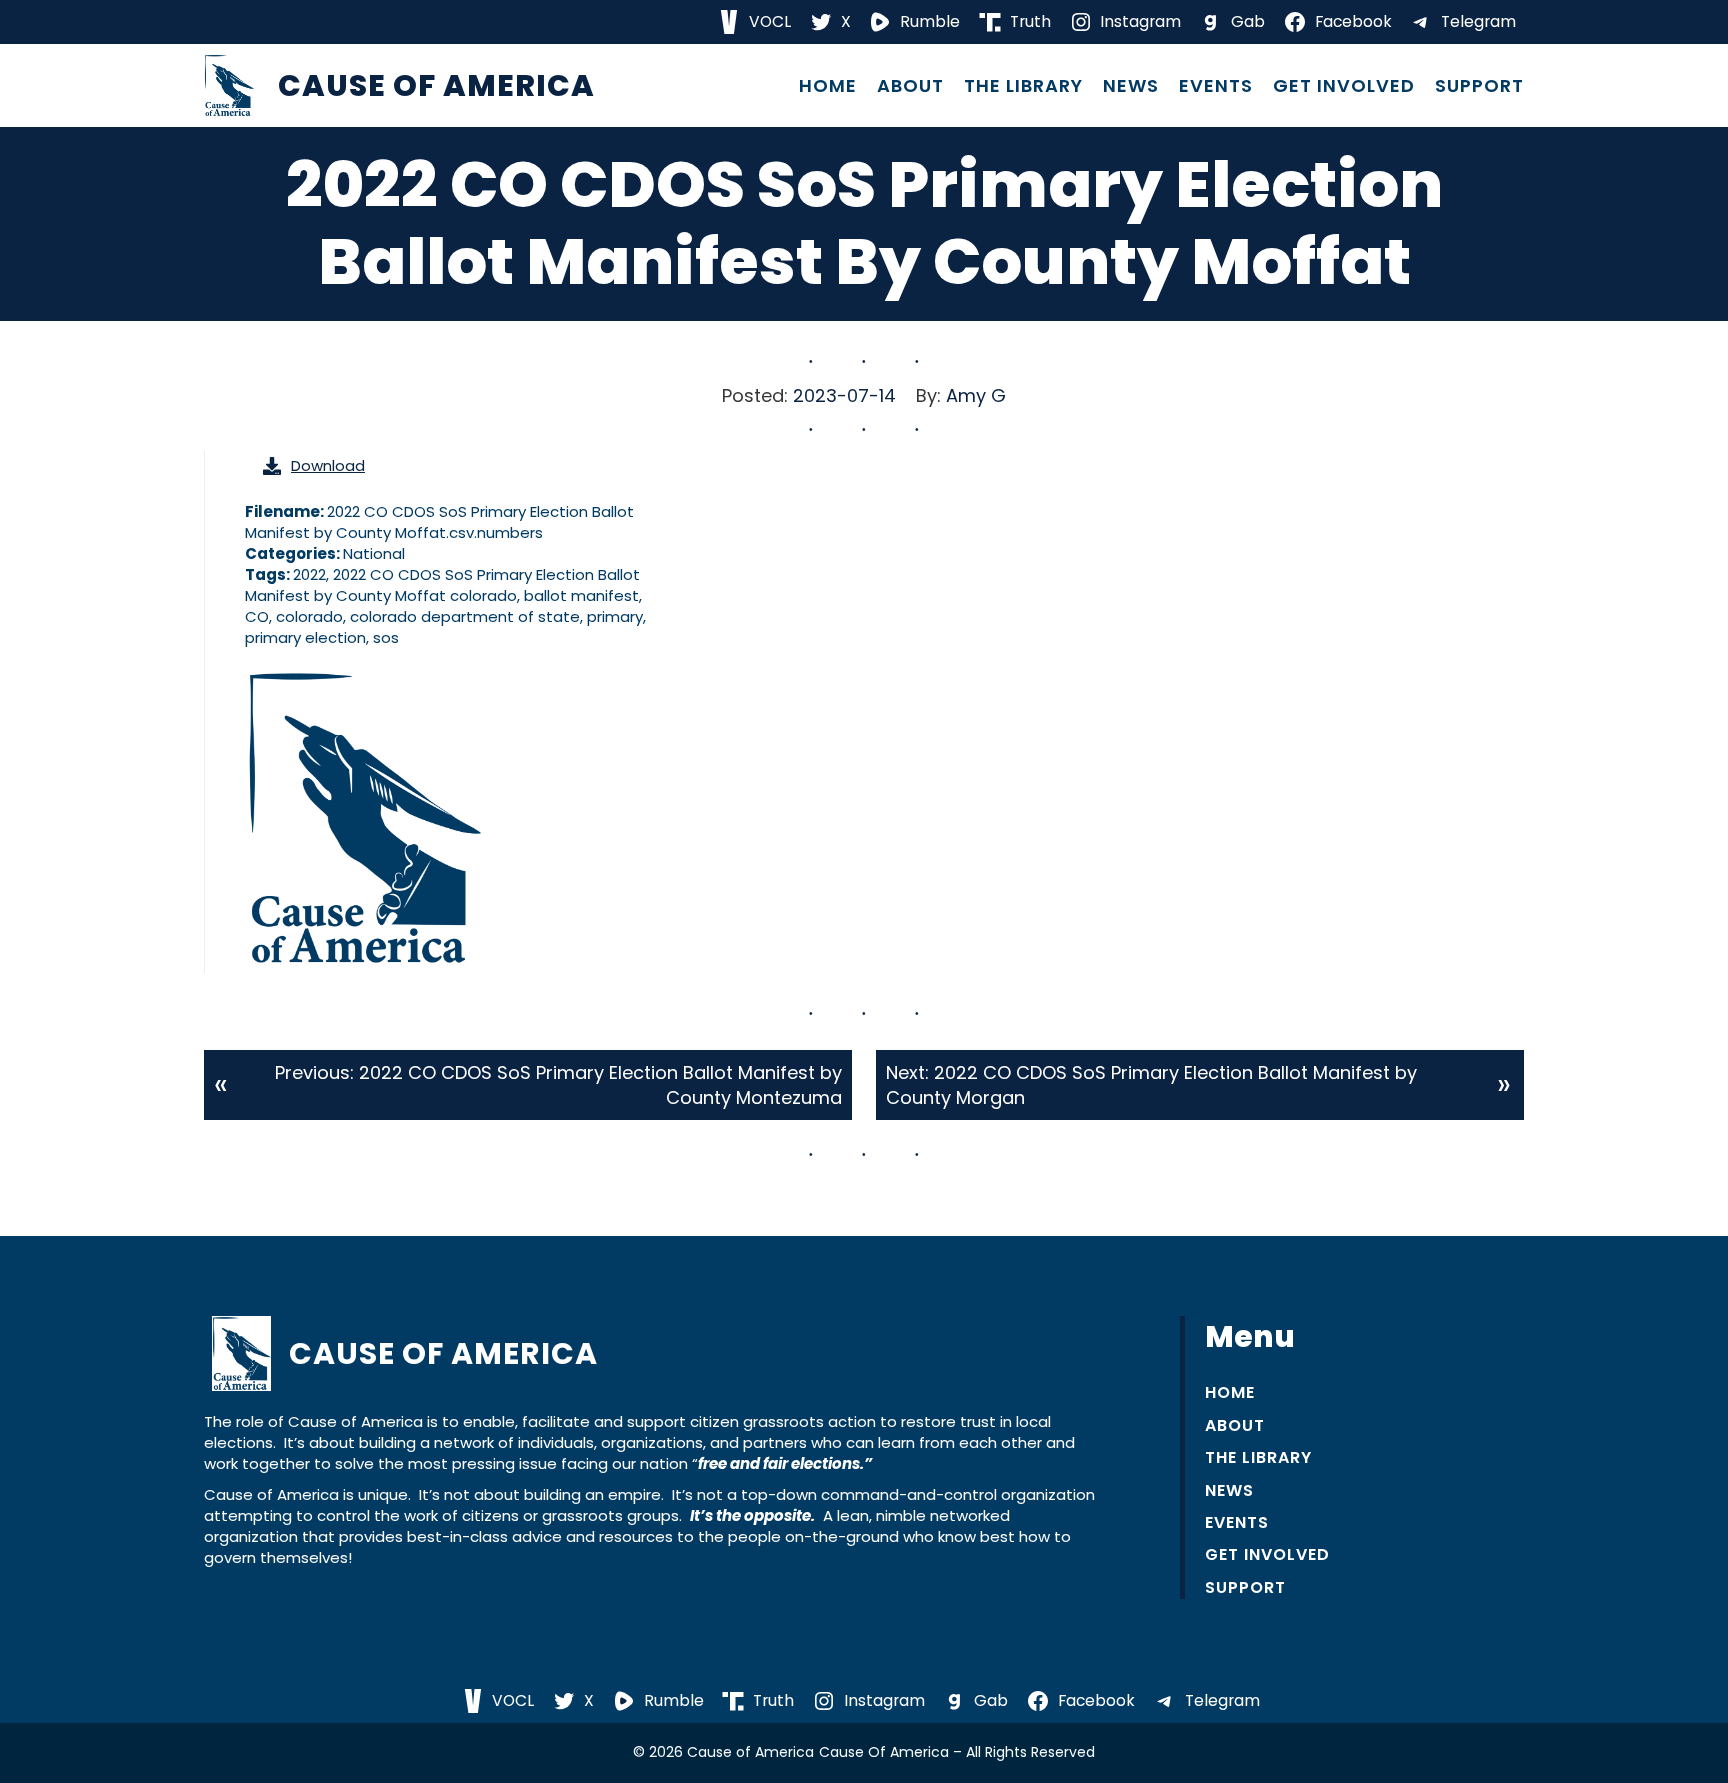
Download (328, 465)
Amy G (976, 395)
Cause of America (436, 85)
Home (828, 86)
